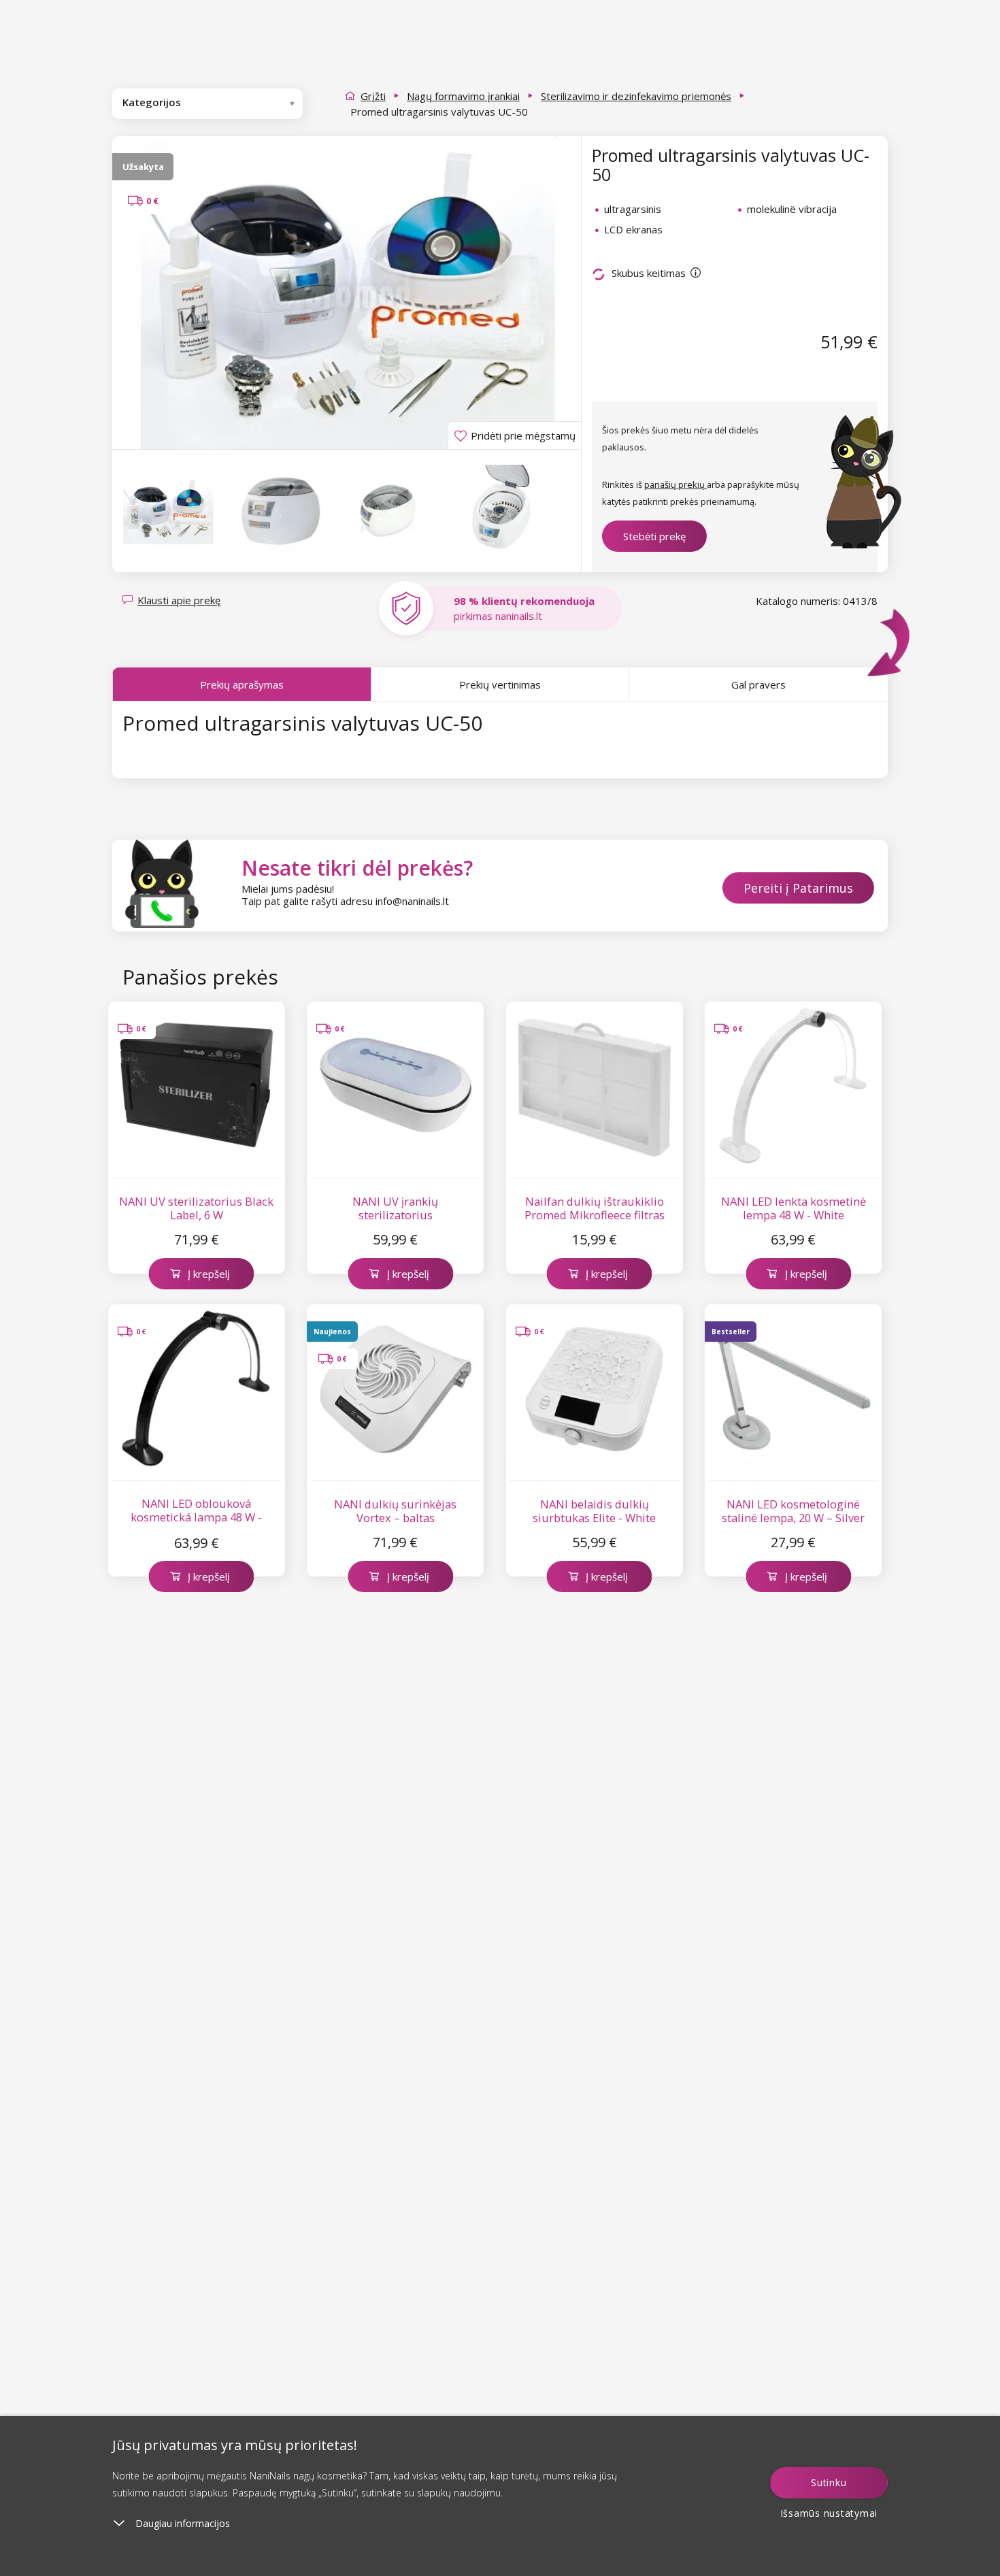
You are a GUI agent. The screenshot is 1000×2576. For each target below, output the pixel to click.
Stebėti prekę (654, 536)
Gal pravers (759, 684)
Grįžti (373, 96)
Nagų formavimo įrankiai (463, 96)
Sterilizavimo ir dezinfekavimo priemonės (636, 96)
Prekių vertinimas (500, 684)
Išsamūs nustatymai (829, 2513)
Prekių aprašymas (242, 684)
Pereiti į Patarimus (798, 888)
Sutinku (829, 2482)
